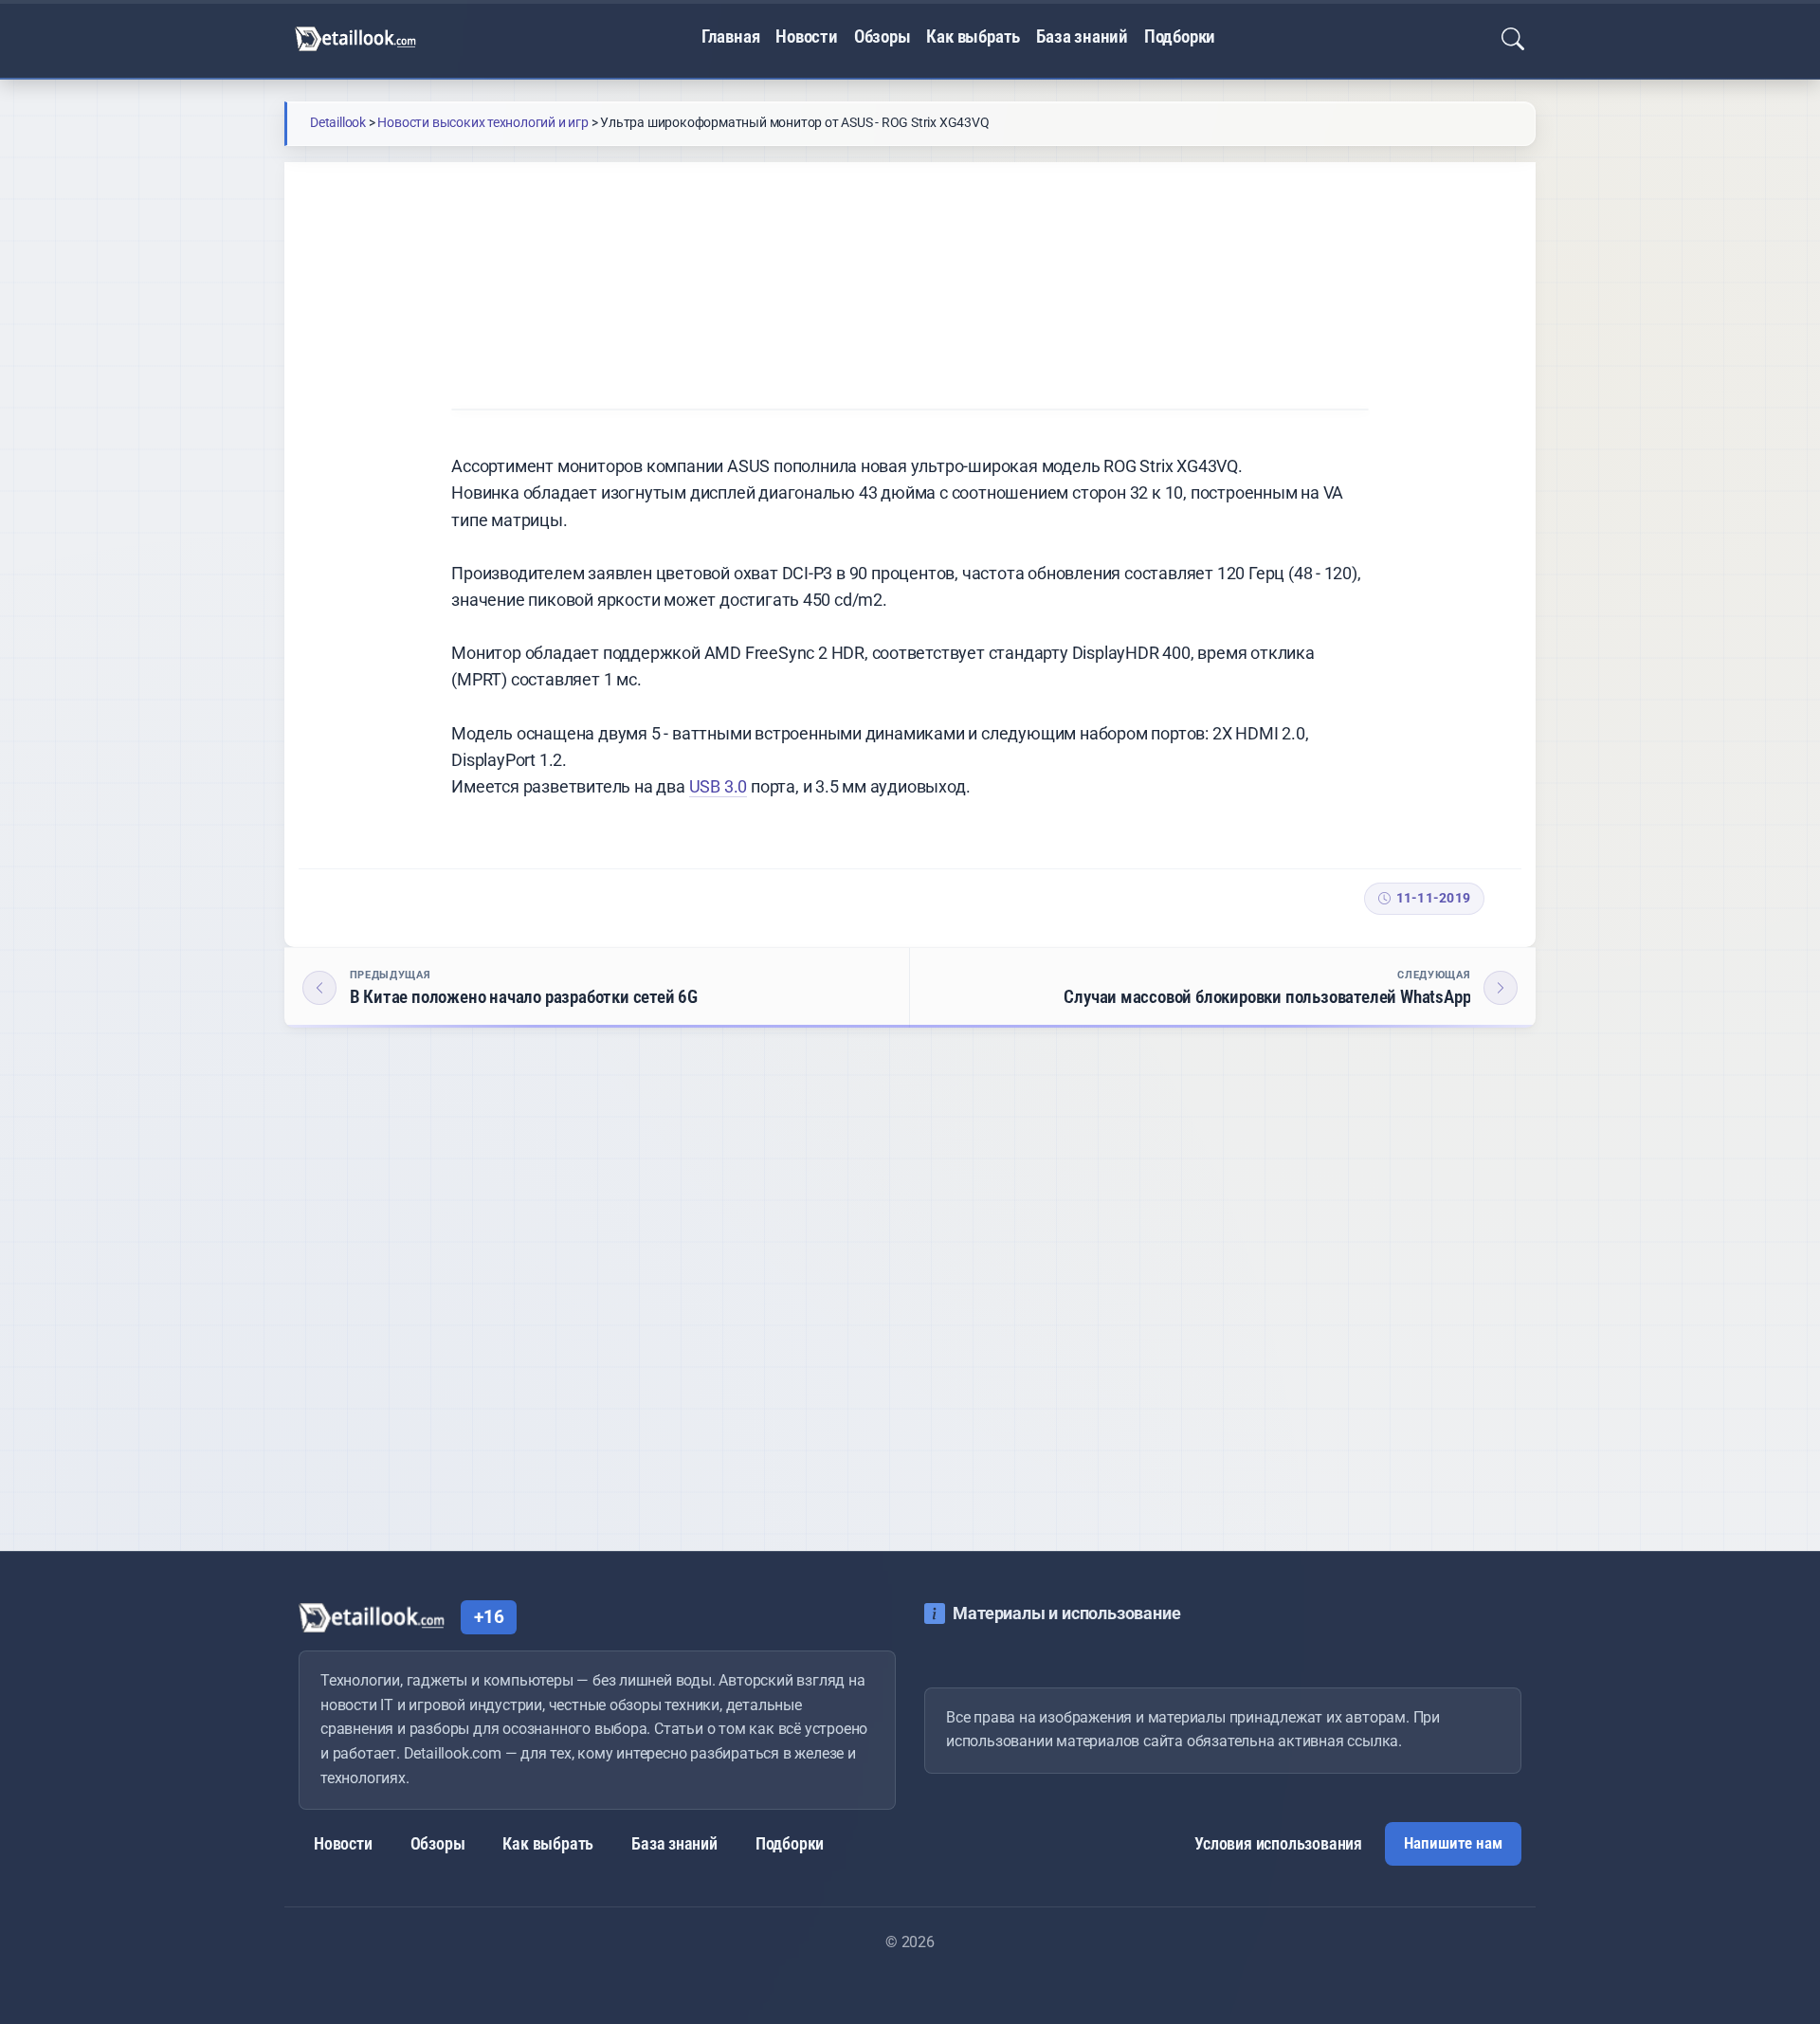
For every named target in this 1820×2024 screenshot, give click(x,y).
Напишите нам (1453, 1843)
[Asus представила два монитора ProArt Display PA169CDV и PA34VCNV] (1061, 1332)
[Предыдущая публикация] (597, 988)
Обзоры (883, 37)
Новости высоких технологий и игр (634, 215)
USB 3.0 (719, 786)
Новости (807, 37)
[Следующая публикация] (1223, 988)
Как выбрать (973, 37)
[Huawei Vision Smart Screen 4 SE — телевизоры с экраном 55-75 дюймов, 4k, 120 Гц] (759, 1332)
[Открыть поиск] (1513, 39)
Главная (731, 37)
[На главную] (355, 39)
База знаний (1082, 37)
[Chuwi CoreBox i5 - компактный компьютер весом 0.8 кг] (459, 1332)
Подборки (1180, 37)
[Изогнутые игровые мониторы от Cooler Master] (1362, 1332)
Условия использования (1278, 1843)
